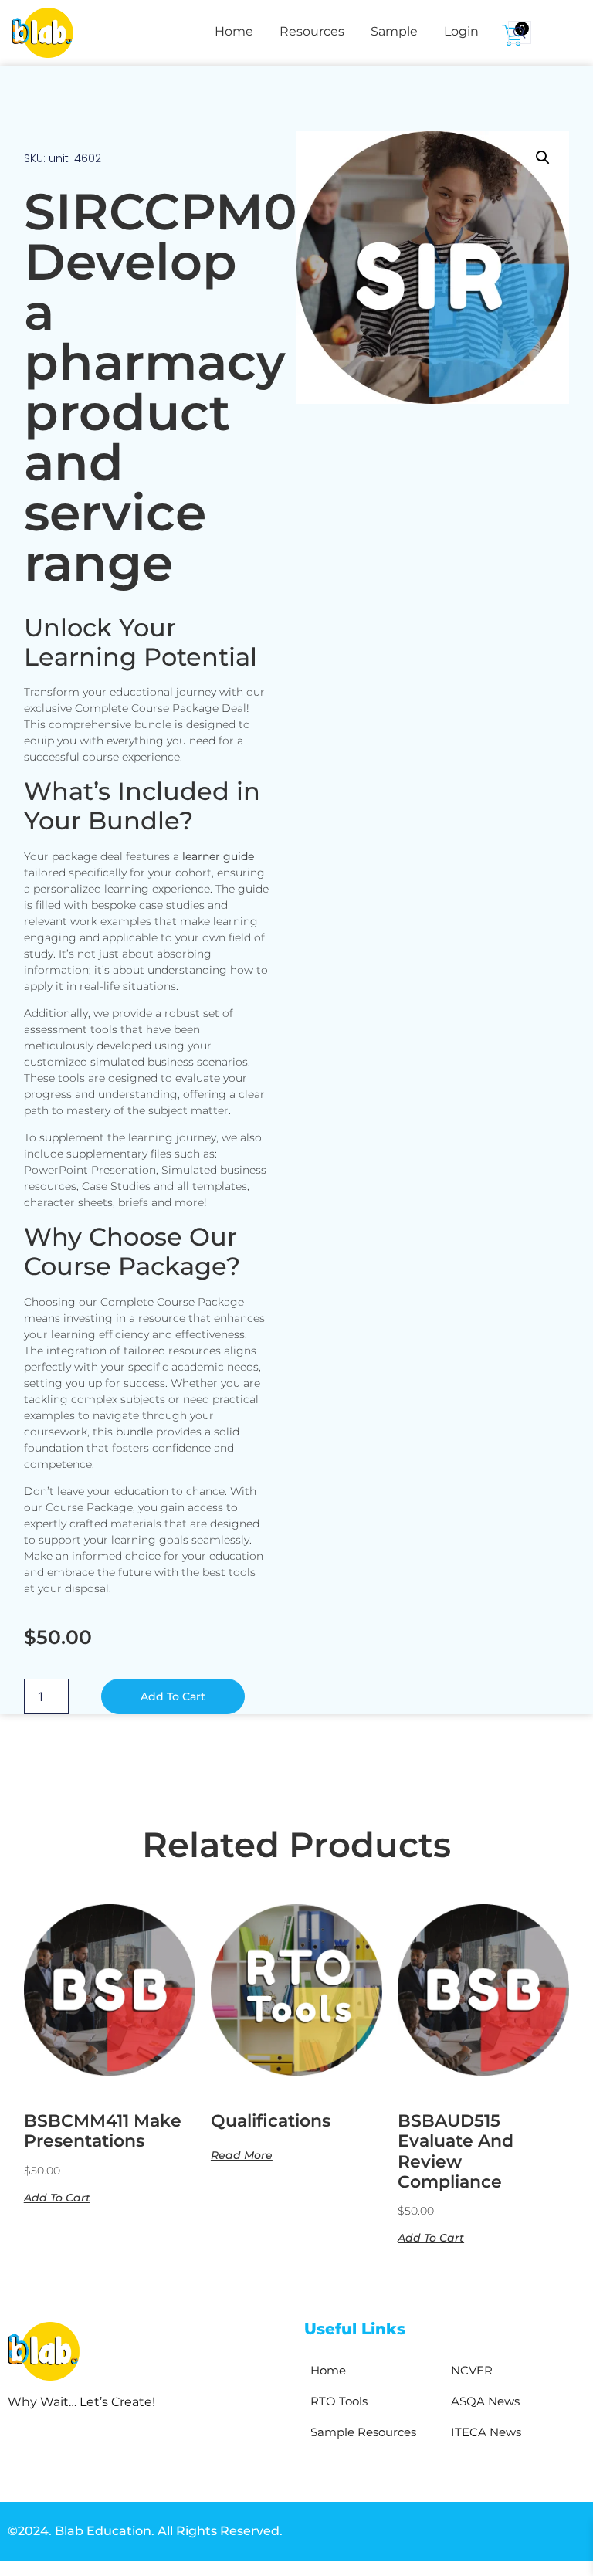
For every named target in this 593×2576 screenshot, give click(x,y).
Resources (312, 31)
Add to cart (173, 1696)
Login (461, 31)
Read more (242, 2154)
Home (234, 31)
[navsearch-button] (520, 32)
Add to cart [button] (57, 2197)
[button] (543, 158)
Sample (394, 31)
